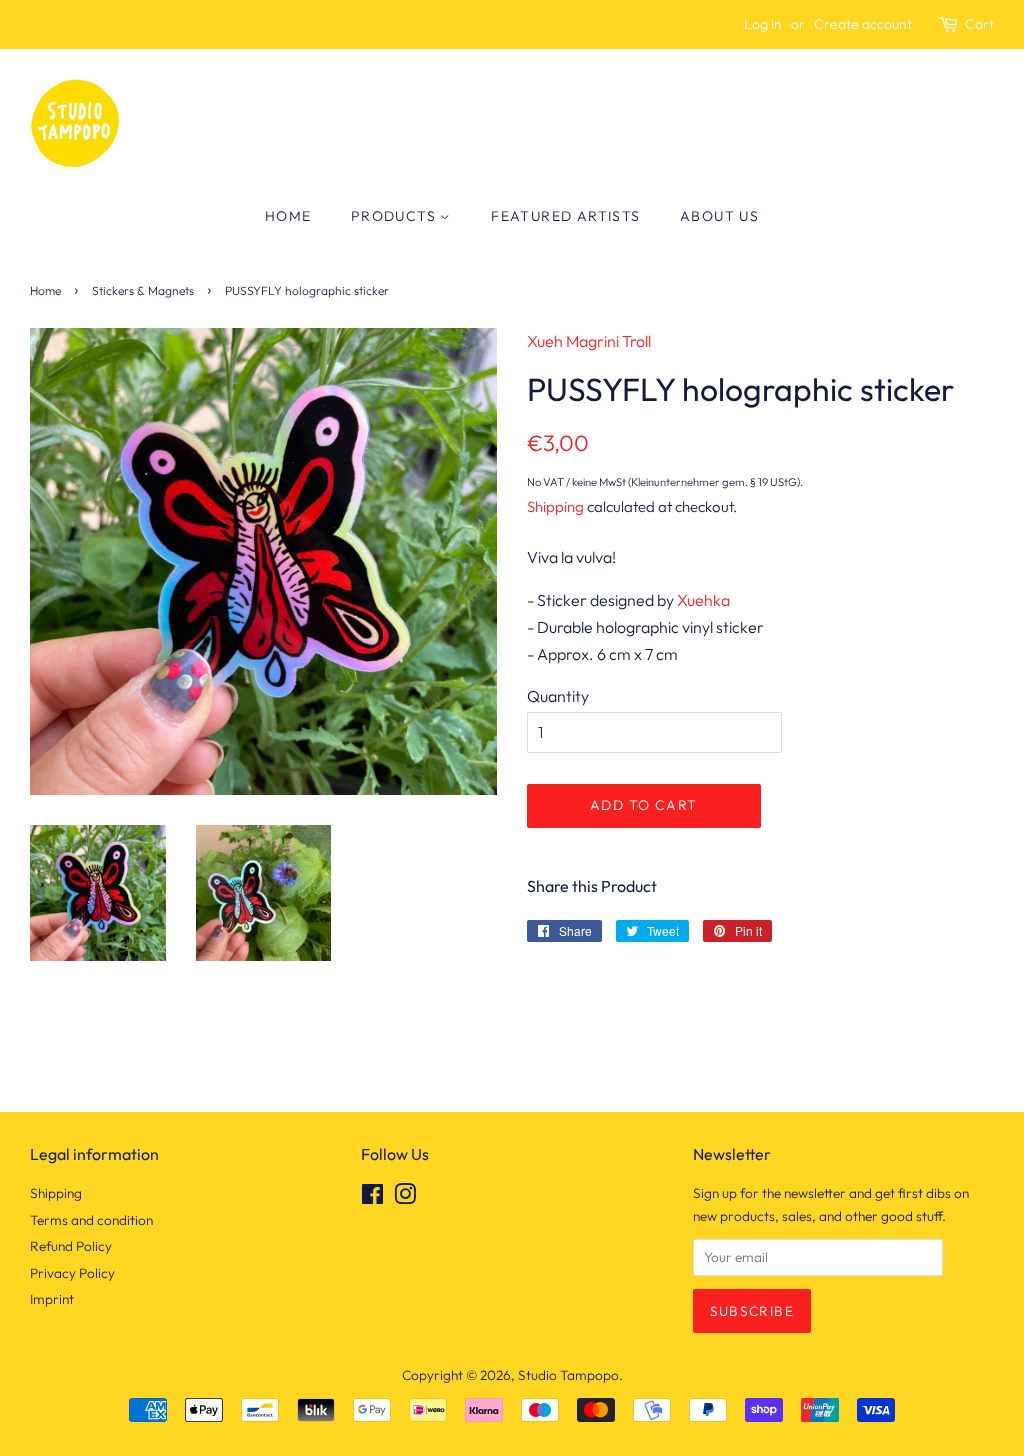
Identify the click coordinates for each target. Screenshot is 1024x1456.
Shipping (555, 506)
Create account (863, 24)
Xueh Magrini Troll (589, 341)
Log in (763, 24)
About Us (719, 216)
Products (396, 216)
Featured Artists (565, 216)
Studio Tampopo (568, 1375)
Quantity (558, 696)
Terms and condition (91, 1220)
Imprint (52, 1299)
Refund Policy (71, 1246)
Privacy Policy (72, 1273)
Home (288, 216)
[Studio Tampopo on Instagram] (405, 1198)
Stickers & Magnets (143, 290)
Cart (979, 24)
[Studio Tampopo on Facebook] (372, 1198)
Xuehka (703, 600)
